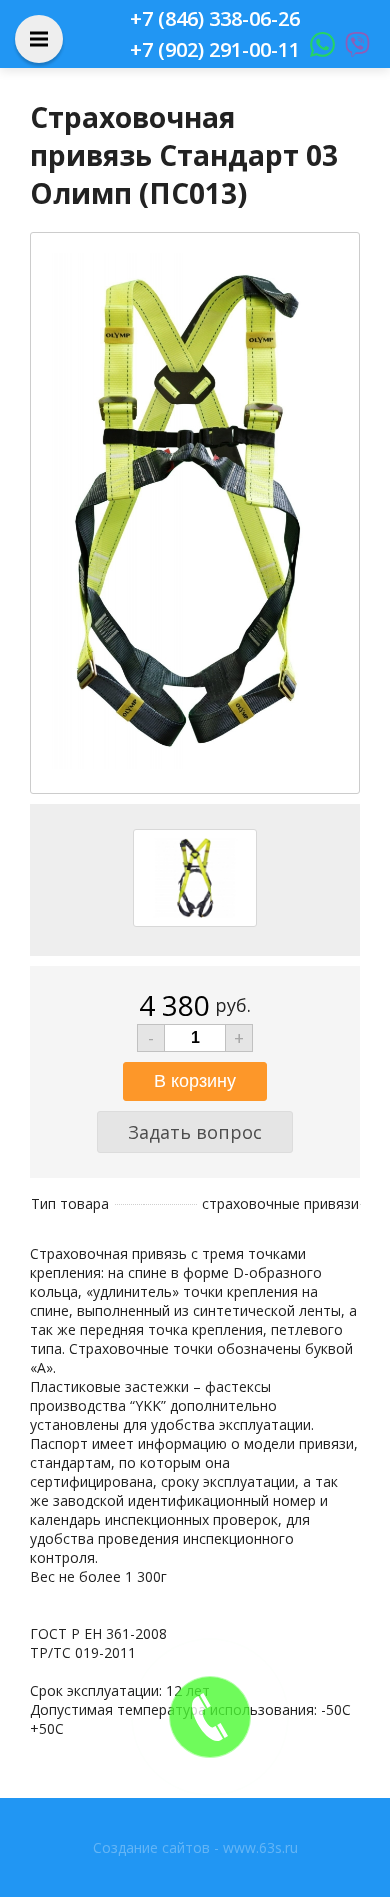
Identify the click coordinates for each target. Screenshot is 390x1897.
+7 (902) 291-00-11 (215, 49)
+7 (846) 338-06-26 (215, 18)
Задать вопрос (195, 1132)
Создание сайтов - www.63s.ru (195, 1847)
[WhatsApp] (317, 49)
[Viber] (352, 49)
